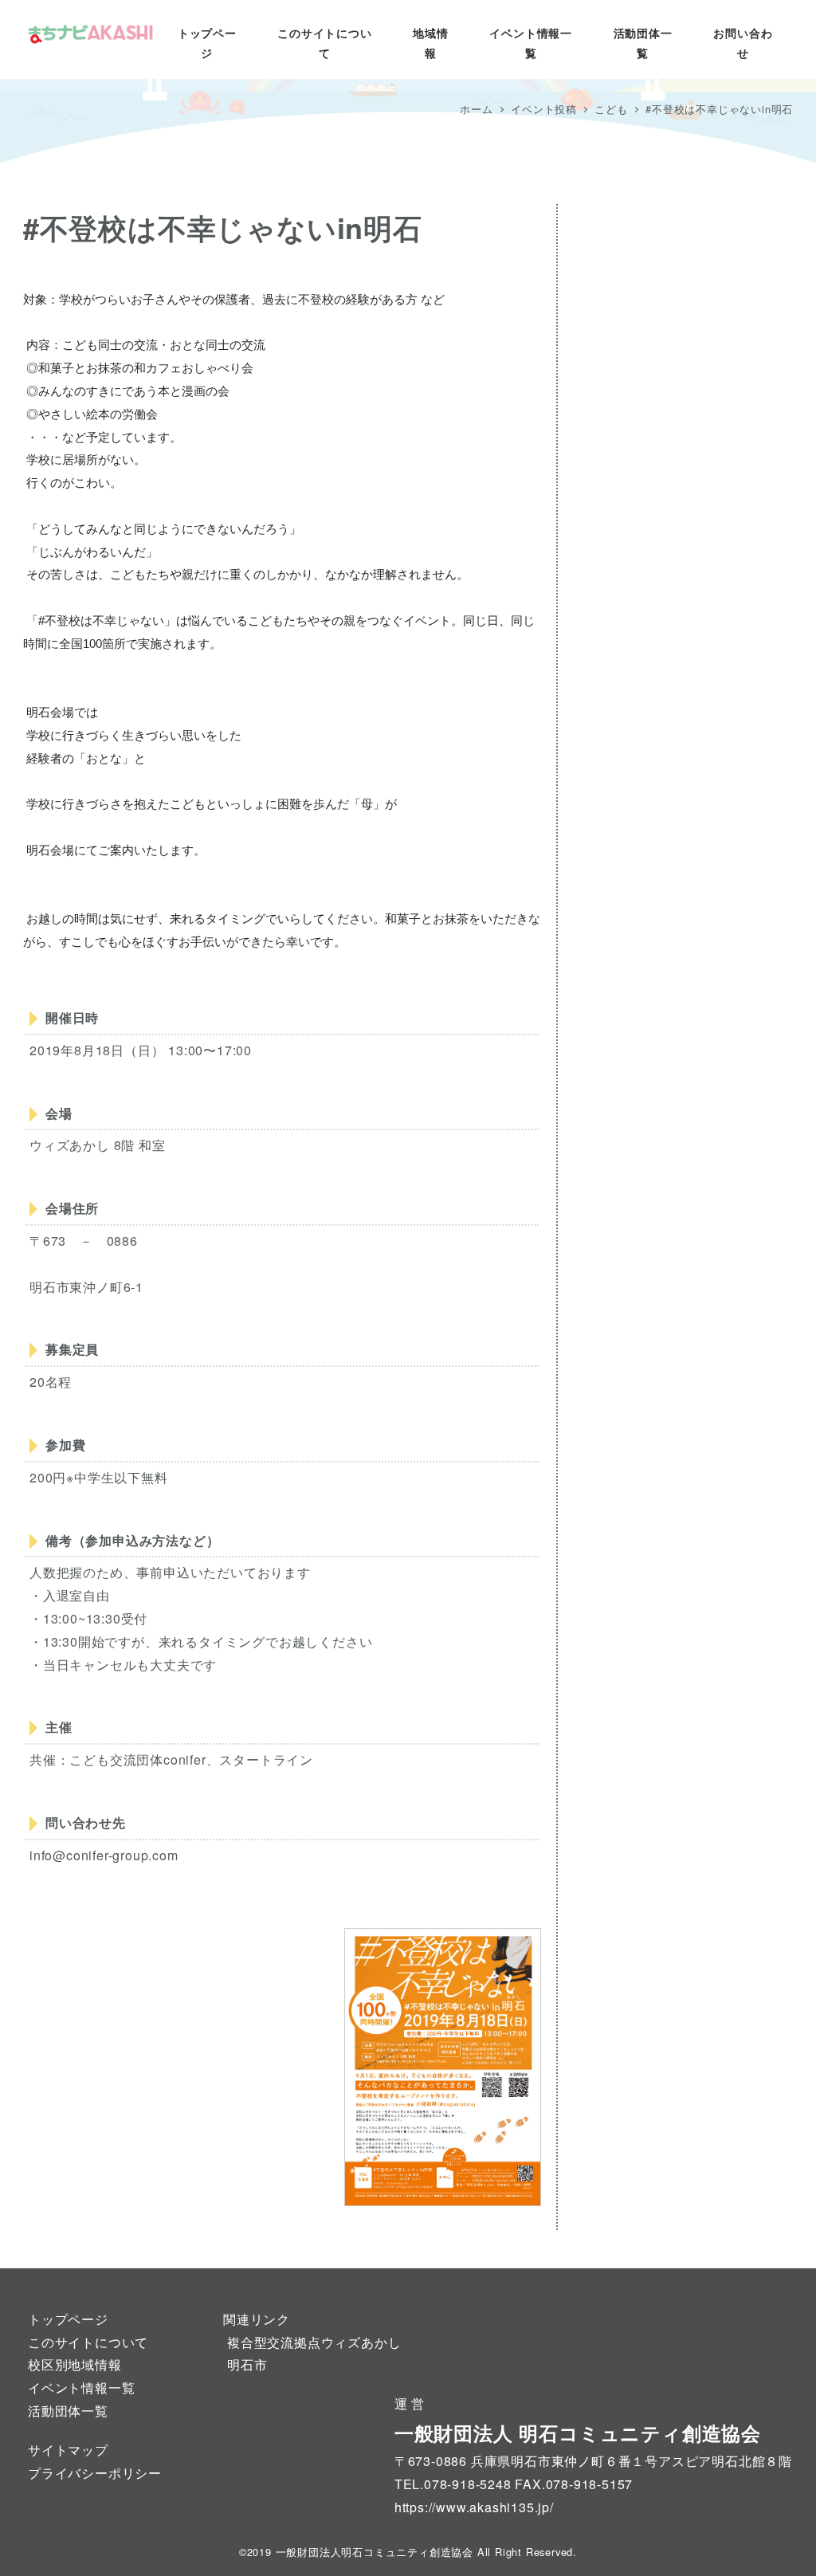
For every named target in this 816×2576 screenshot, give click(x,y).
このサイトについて (88, 2342)
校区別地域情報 (75, 2364)
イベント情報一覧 (81, 2388)
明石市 (247, 2364)
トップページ (68, 2319)
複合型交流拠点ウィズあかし (314, 2342)
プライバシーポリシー (95, 2473)
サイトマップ (68, 2450)
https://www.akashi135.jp (472, 2507)
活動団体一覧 (68, 2411)
